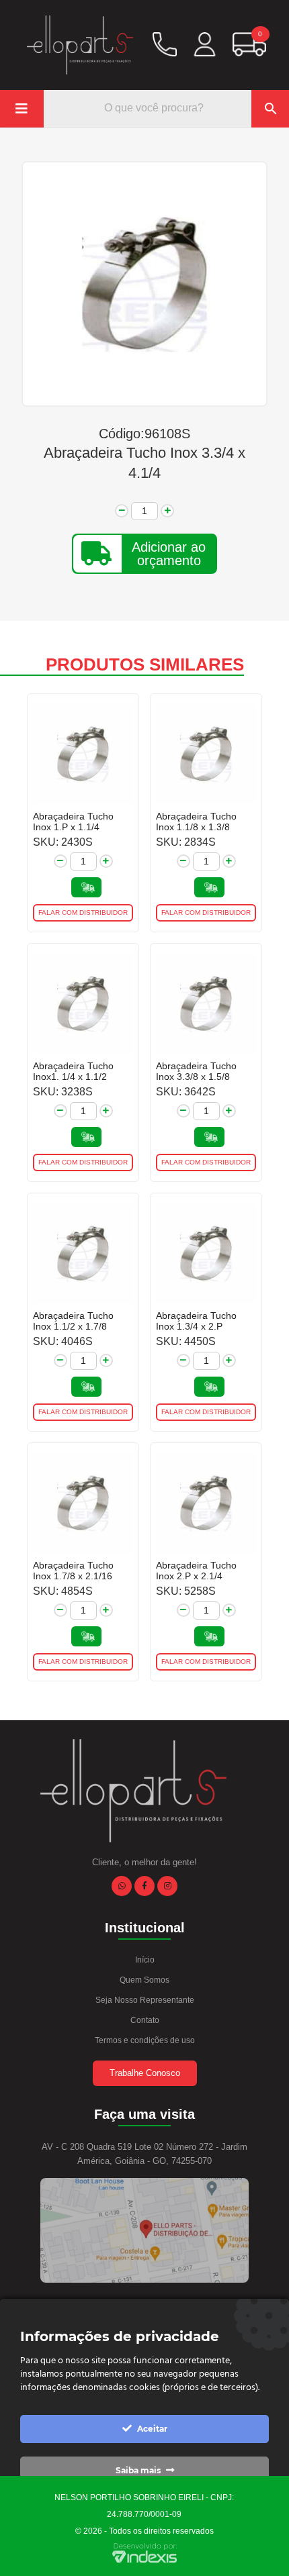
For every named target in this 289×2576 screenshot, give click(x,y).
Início (145, 1960)
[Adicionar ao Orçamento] (86, 887)
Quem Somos (144, 1980)
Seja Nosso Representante (145, 2000)
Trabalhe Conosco (145, 2073)
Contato (145, 2020)
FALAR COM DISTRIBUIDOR (83, 912)
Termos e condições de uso (145, 2040)
